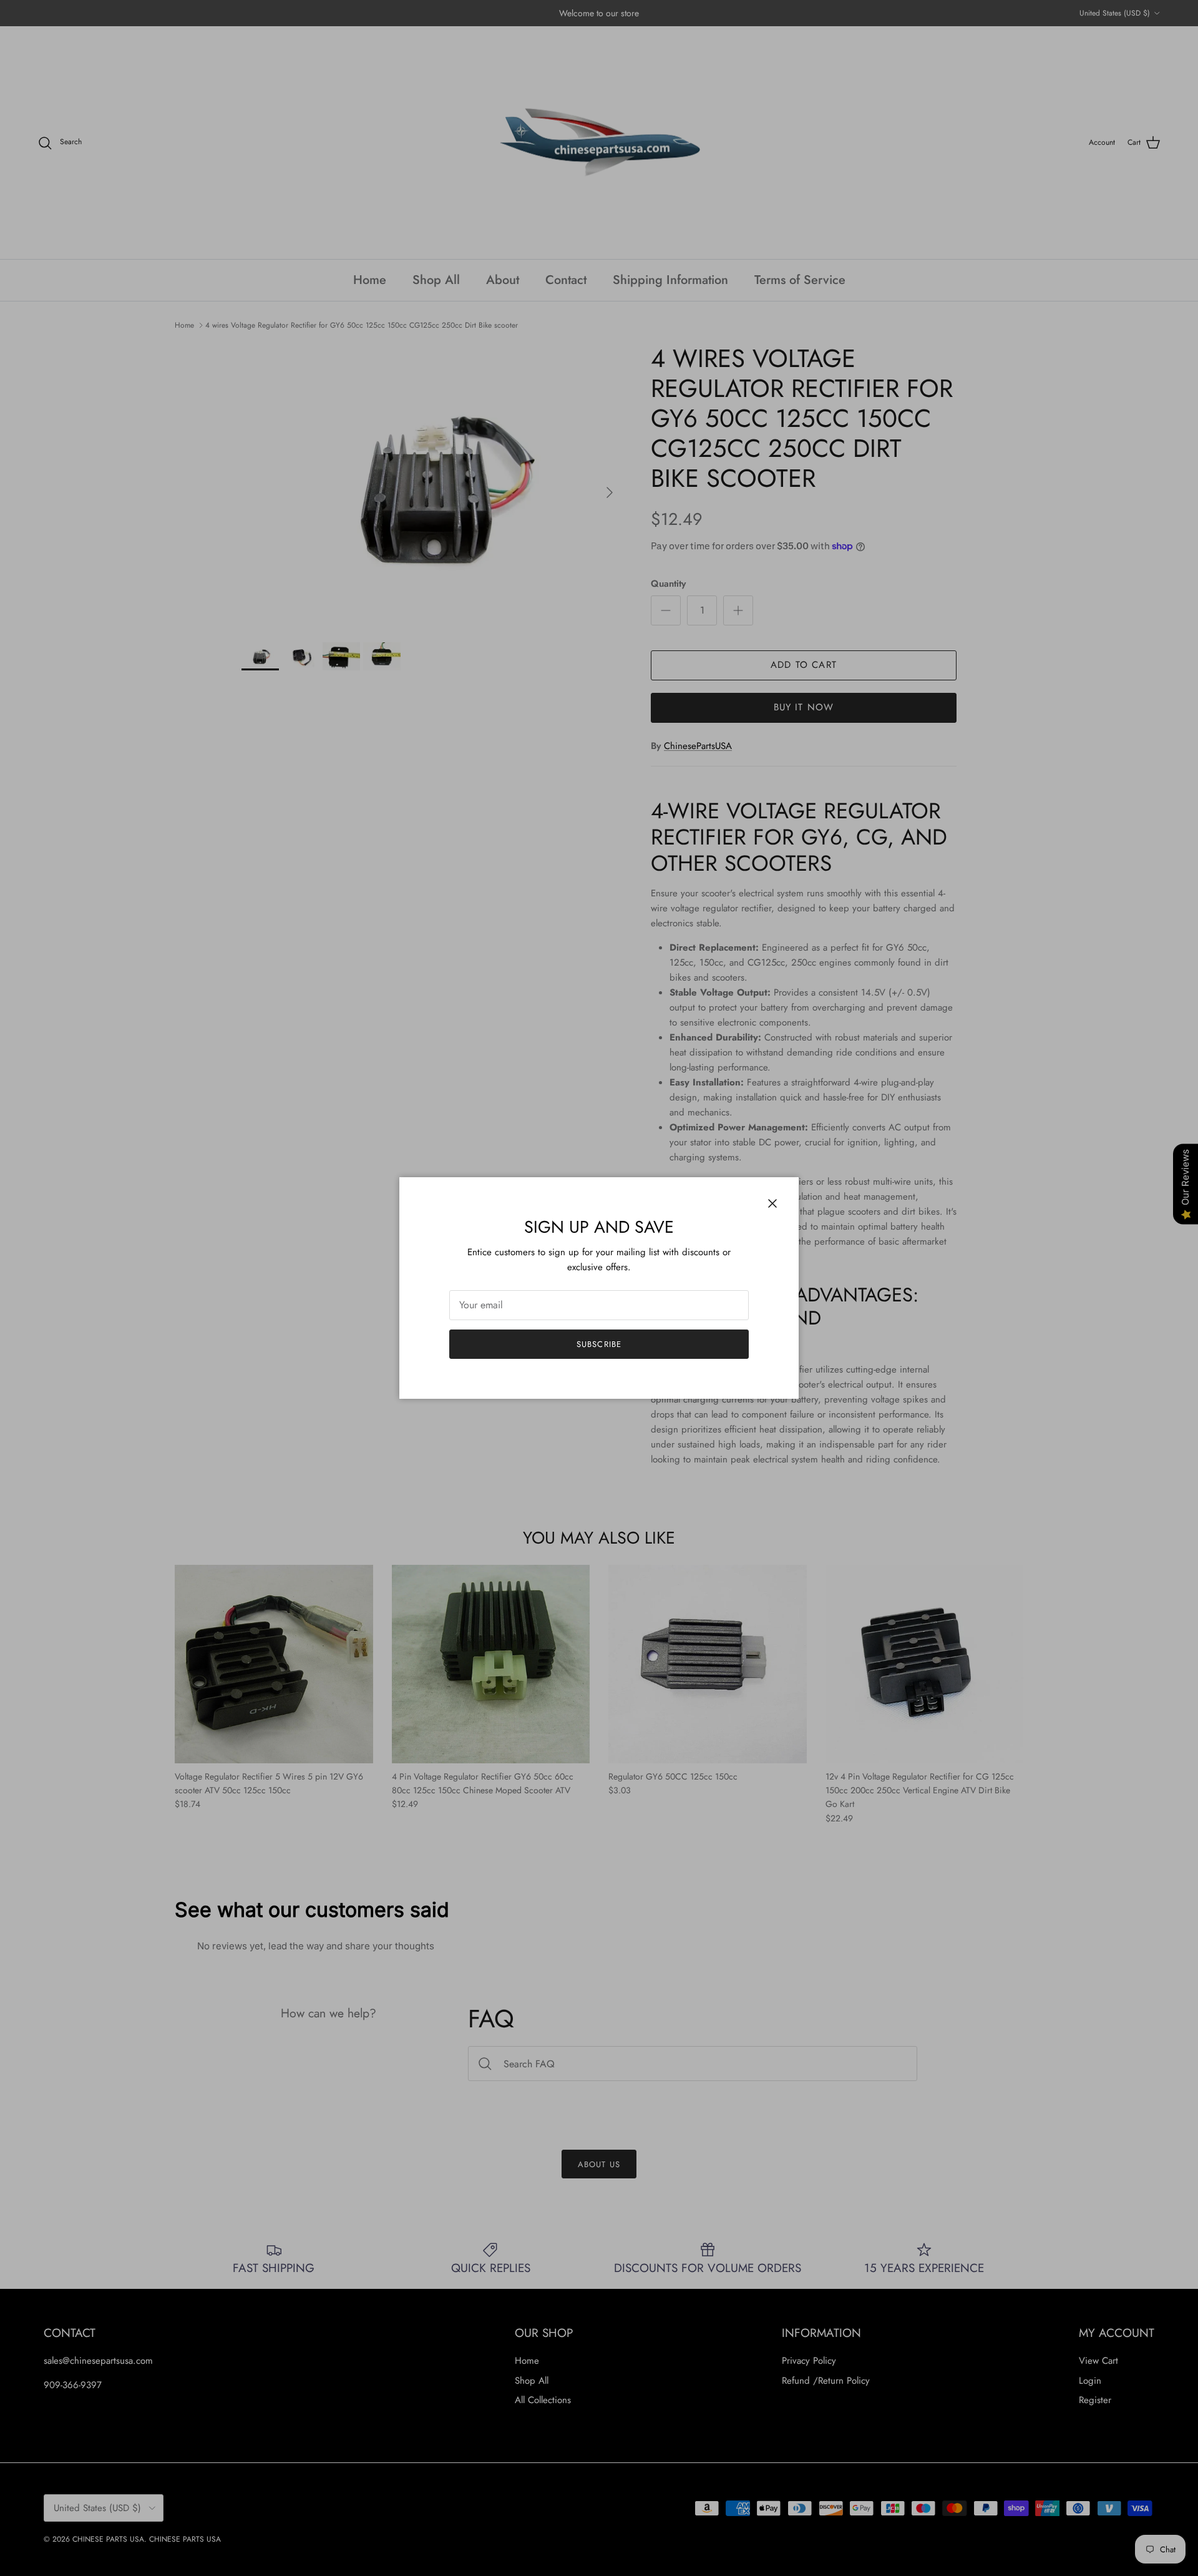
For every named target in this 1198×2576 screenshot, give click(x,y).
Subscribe (599, 1344)
